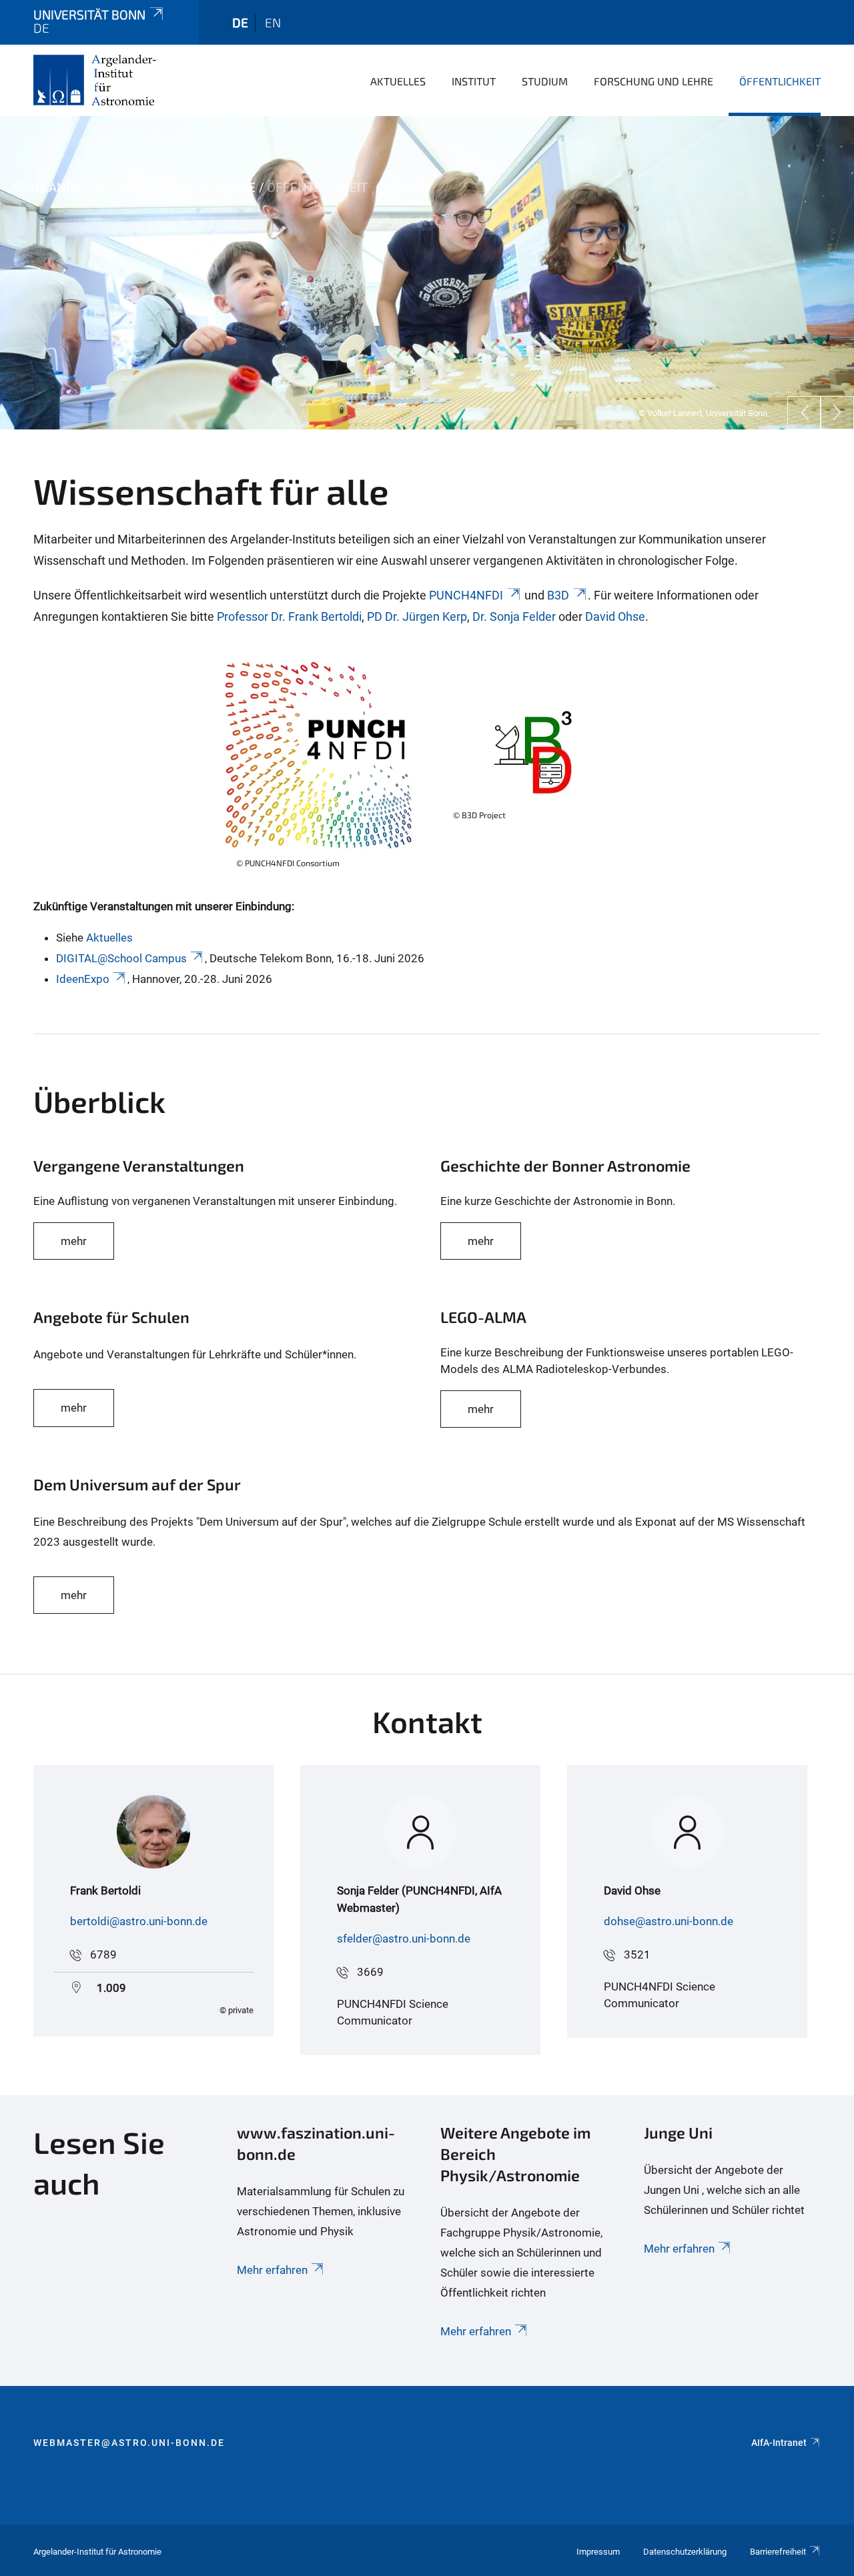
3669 (370, 1972)
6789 (103, 1955)
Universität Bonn (89, 14)
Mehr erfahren (272, 2270)
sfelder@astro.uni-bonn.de (404, 1939)
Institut (474, 81)
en (273, 22)
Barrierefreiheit (778, 2552)
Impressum (598, 2552)
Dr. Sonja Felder (514, 616)
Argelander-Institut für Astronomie (133, 188)
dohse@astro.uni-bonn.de (669, 1921)
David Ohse (615, 616)
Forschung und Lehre (654, 81)
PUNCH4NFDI (466, 595)
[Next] (837, 413)
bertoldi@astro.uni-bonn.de (139, 1921)
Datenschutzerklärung (685, 2552)
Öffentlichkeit (780, 81)
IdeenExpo (83, 979)
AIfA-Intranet (779, 2443)
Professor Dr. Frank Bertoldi (289, 616)
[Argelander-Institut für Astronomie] (95, 80)
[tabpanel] (427, 273)
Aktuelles (398, 81)
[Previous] (804, 413)
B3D (558, 595)
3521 (637, 1955)
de (240, 22)
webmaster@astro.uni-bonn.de (129, 2443)
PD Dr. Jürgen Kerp (417, 616)
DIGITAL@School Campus (121, 958)
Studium (545, 81)
